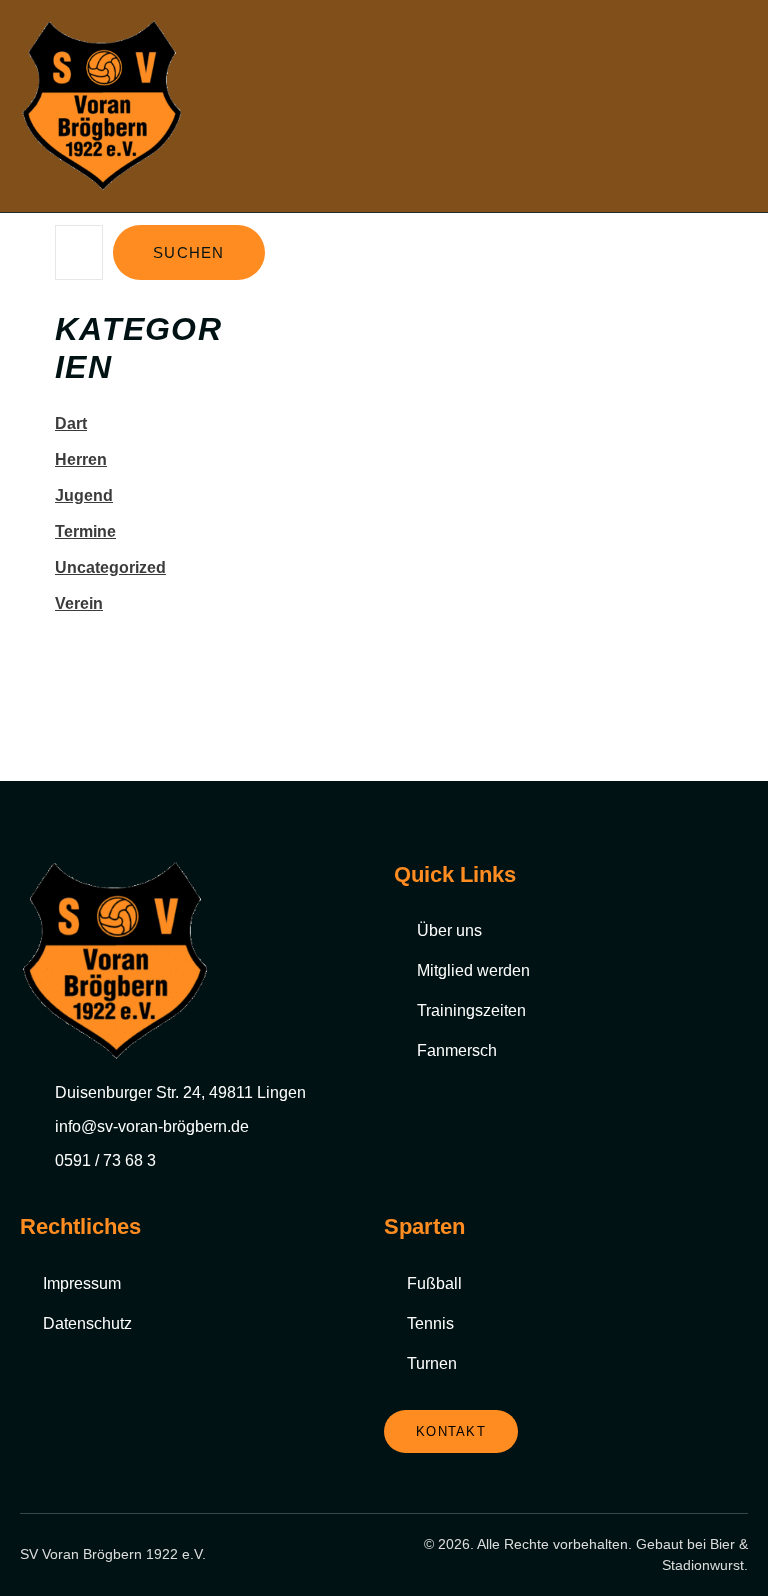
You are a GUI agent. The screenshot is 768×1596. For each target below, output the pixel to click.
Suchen (189, 252)
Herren (81, 459)
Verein (79, 603)
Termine (85, 531)
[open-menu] (737, 106)
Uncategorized (110, 567)
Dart (71, 423)
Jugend (84, 495)
